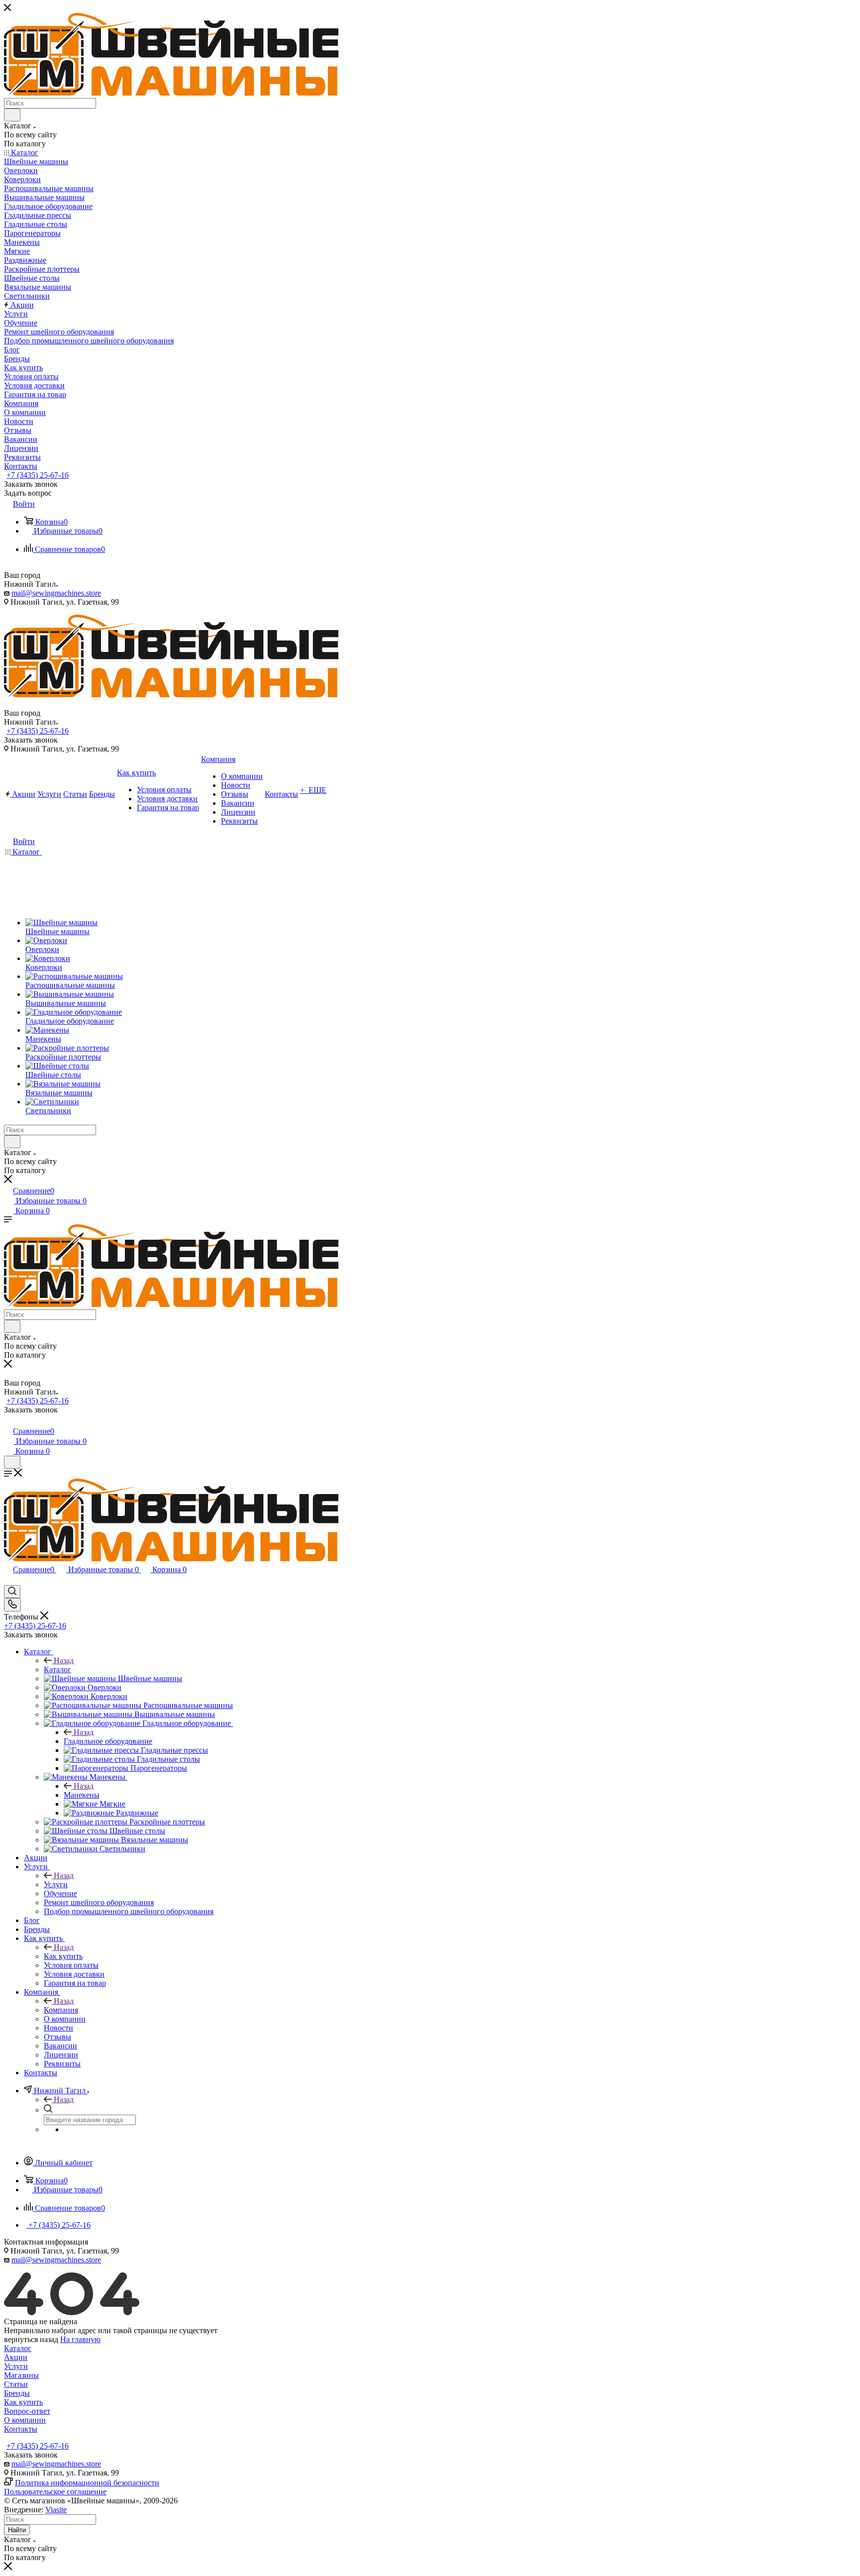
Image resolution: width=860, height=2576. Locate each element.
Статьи (16, 2384)
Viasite (56, 2510)
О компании (25, 2420)
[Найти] (12, 115)
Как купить (63, 1956)
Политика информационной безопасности (87, 2483)
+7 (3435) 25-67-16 (38, 475)
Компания (61, 2010)
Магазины (21, 2375)
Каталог (57, 1669)
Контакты (21, 2429)
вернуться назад (31, 2339)
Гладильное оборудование (108, 1741)
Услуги (56, 1884)
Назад (64, 1661)
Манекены (82, 1795)
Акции (16, 2357)
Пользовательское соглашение (55, 2492)
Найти (17, 2530)
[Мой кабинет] (8, 1421)
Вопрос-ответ (27, 2411)
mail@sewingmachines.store (56, 593)
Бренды (17, 2393)
